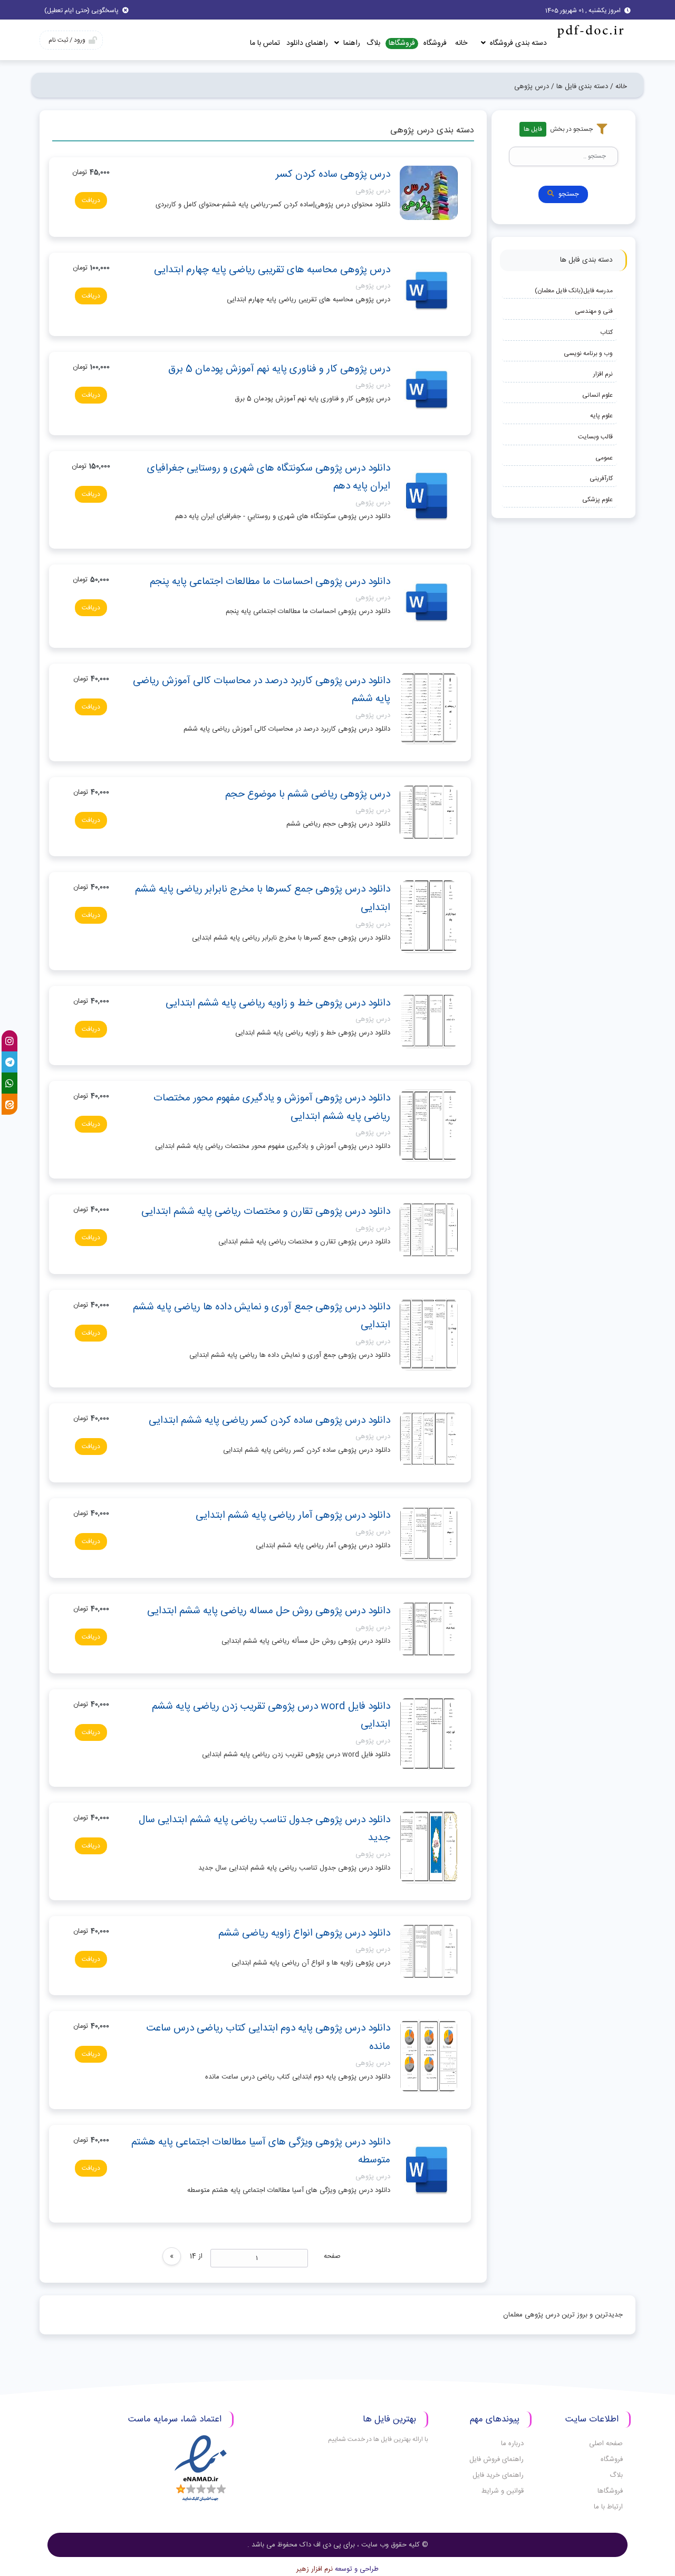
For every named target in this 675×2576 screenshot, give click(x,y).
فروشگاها (402, 44)
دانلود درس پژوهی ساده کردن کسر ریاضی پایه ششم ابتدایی (269, 1421)
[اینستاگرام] (9, 1041)
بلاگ (373, 43)
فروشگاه (435, 43)
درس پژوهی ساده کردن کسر (333, 175)
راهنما (351, 43)
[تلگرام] (9, 1062)
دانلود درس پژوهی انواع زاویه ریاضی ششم (304, 1933)
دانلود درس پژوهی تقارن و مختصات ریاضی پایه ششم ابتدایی (266, 1212)
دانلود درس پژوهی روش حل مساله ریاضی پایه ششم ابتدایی (269, 1611)
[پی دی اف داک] (590, 31)
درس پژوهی (373, 191)
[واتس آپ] (9, 1083)
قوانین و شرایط (503, 2491)
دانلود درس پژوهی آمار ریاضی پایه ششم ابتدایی (293, 1516)
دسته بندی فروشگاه (517, 43)
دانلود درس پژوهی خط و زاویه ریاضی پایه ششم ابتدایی (278, 1003)
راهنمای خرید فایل (498, 2475)
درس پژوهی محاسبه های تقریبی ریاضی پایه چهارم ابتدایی (272, 270)
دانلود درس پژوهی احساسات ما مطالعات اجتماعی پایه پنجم (270, 582)
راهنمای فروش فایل (496, 2459)
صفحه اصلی (606, 2444)
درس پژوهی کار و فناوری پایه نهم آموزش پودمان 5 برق (279, 369)
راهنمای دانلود (307, 43)
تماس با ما (265, 43)
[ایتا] (9, 1104)
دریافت (91, 200)
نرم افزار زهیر (315, 2569)
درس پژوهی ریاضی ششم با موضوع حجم (308, 794)
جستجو (569, 194)
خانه (461, 43)
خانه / (619, 87)
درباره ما (512, 2444)
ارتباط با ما (608, 2507)
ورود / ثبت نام (67, 40)
